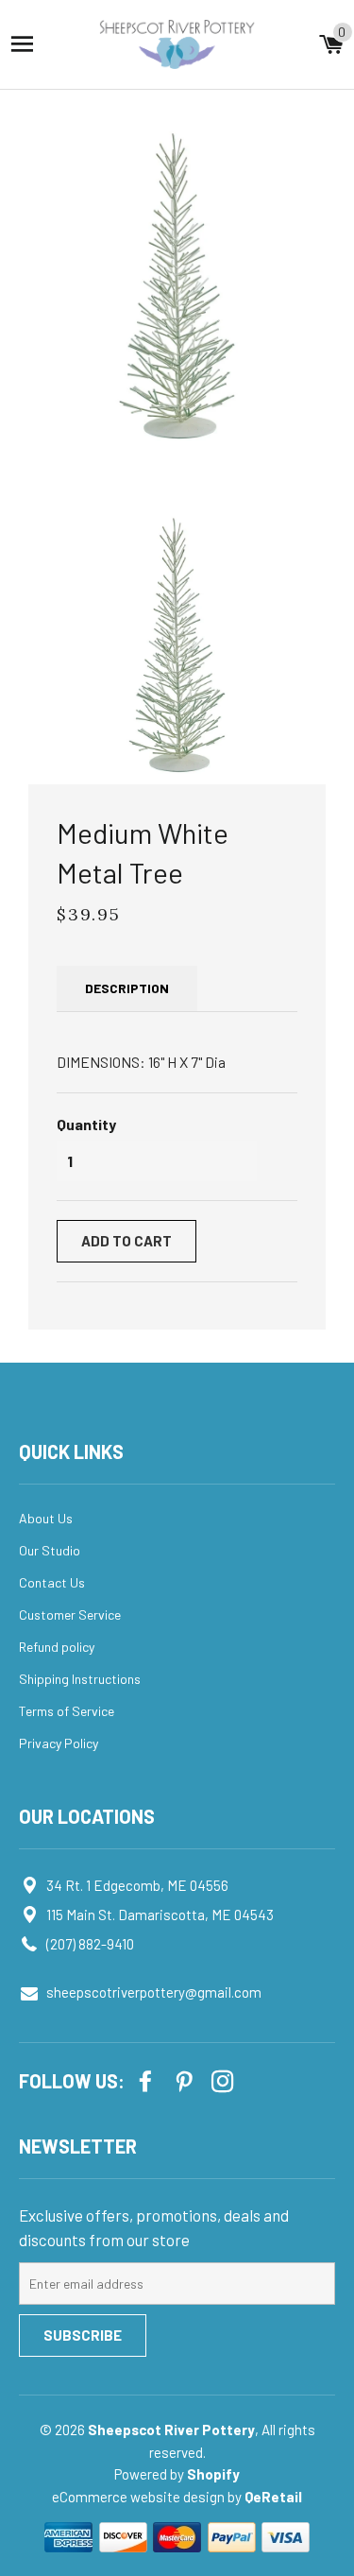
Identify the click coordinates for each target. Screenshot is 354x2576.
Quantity (86, 1124)
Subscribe (83, 2335)
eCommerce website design (140, 2497)
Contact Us (52, 1582)
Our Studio (50, 1550)
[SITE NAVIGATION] (22, 44)
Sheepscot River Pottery (171, 2430)
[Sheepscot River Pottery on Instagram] (225, 2079)
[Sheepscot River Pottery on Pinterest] (186, 2079)
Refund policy (57, 1647)
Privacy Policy (59, 1743)
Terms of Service (67, 1711)
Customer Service (70, 1614)
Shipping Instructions (80, 1679)
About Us (46, 1518)
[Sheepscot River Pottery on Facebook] (147, 2079)
